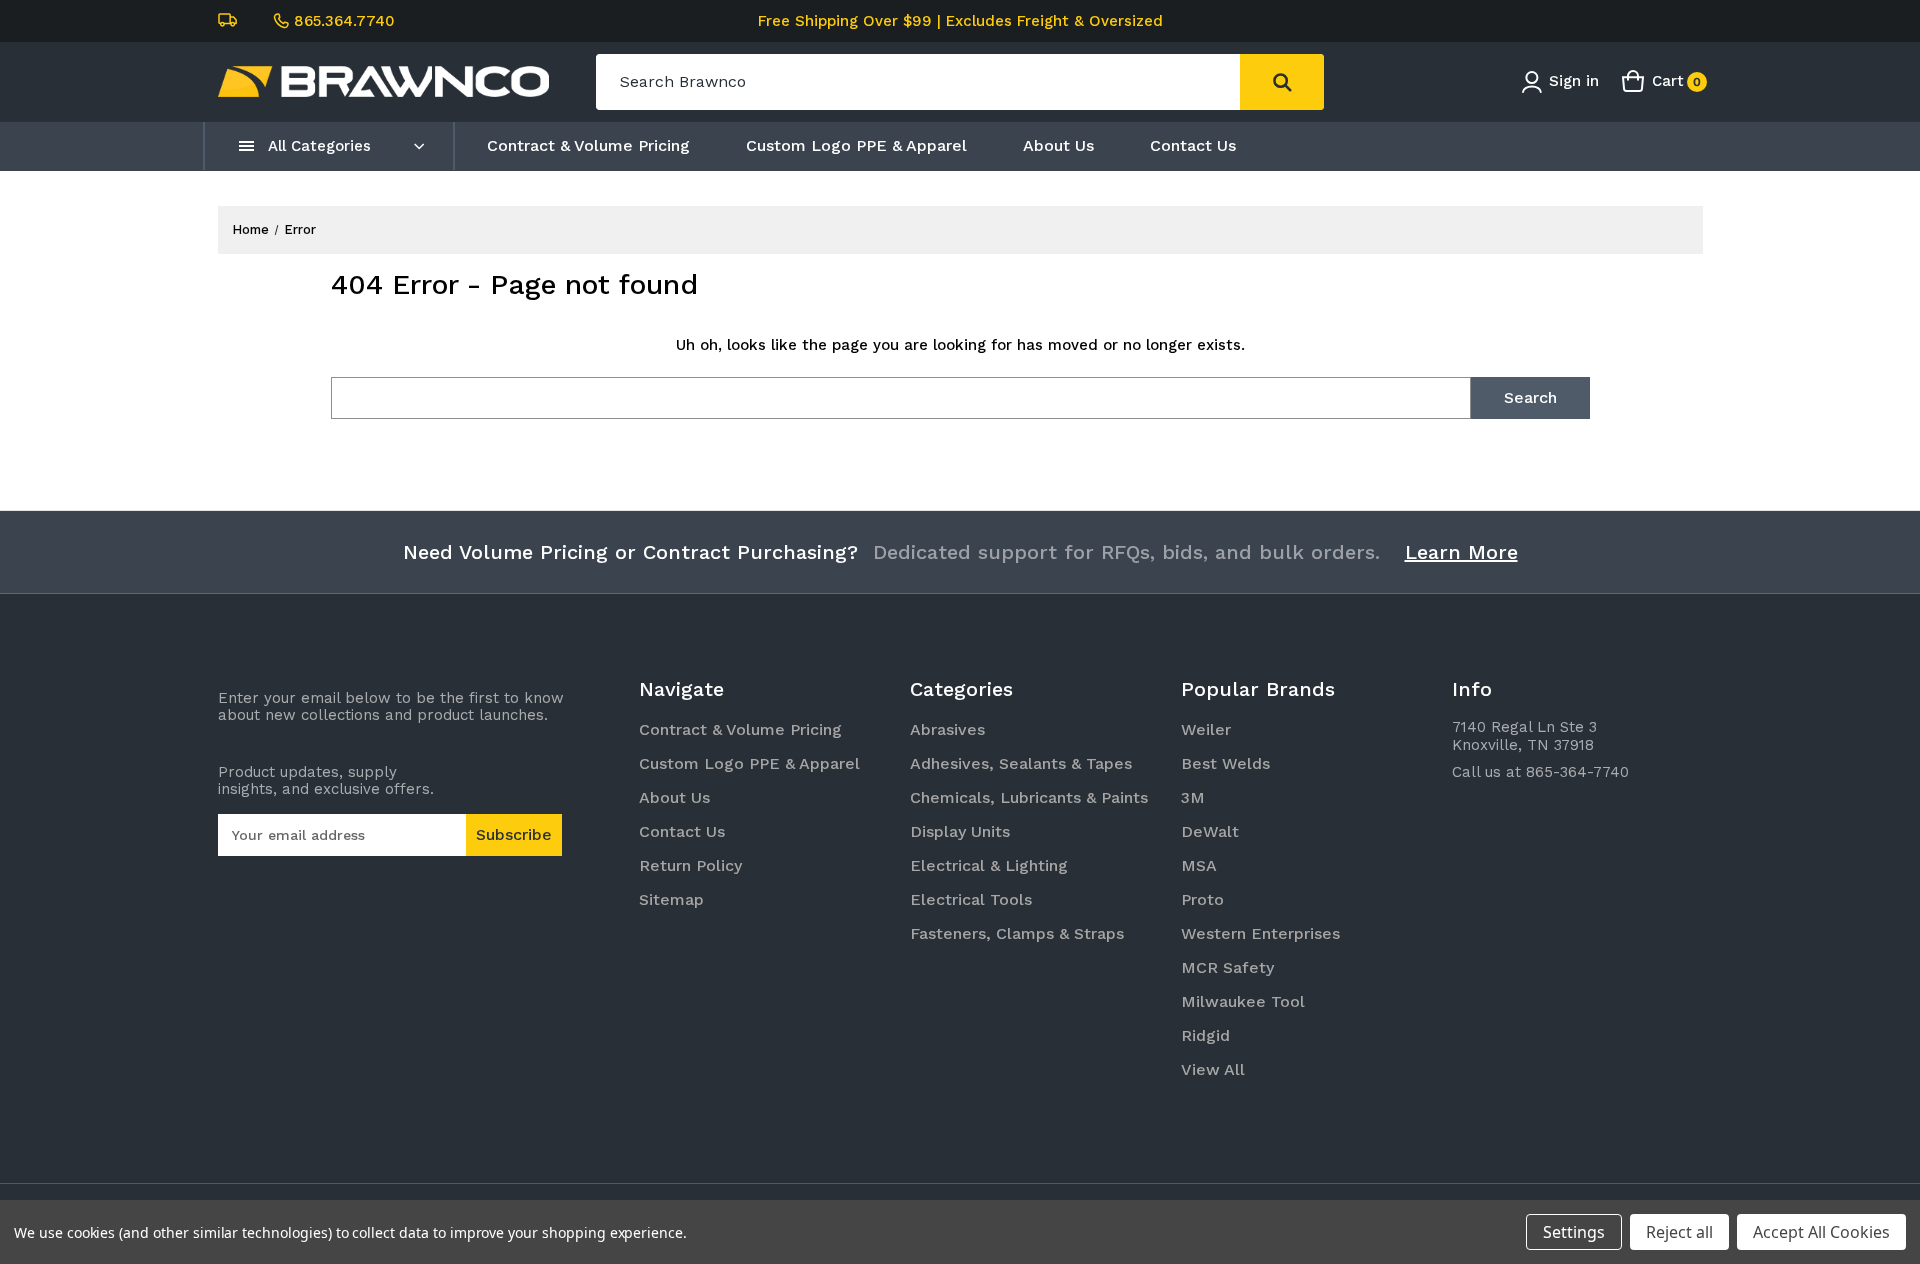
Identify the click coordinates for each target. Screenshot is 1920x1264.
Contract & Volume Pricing (588, 145)
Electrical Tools (971, 899)
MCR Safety (1227, 967)
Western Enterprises (1260, 933)
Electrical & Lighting (989, 865)
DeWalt (1210, 831)
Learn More (1461, 552)
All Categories (319, 146)
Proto (1202, 899)
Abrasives (947, 729)
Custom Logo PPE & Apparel (856, 145)
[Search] (1282, 82)
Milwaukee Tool (1243, 1001)
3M (1193, 797)
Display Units (960, 831)
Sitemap (671, 899)
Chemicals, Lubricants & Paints (1029, 797)
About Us (1058, 145)
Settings (1574, 1232)
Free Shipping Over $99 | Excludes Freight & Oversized (960, 21)
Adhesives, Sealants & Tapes (1021, 763)
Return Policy (690, 865)
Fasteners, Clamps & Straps (1017, 933)
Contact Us (1193, 145)
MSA (1199, 865)
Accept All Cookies (1821, 1232)
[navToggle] (247, 146)
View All (1213, 1069)
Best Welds (1225, 763)
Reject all (1679, 1232)
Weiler (1206, 729)
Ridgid (1205, 1035)
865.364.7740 (344, 21)
